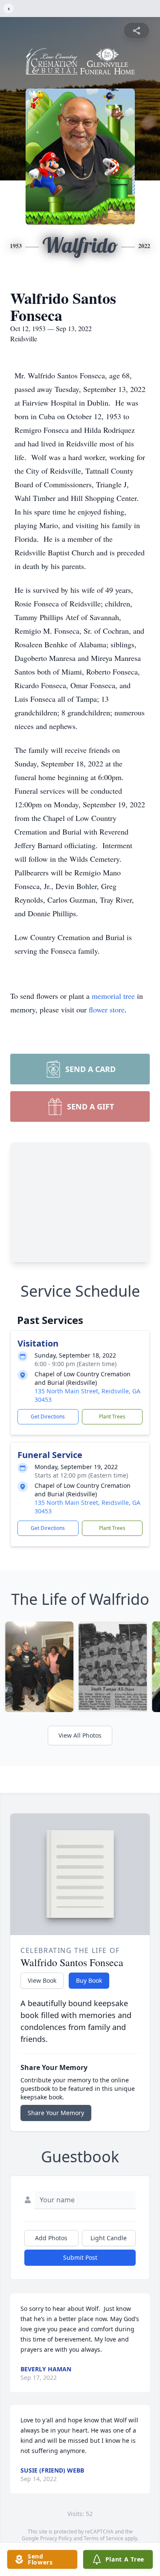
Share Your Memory (56, 2113)
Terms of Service (103, 2538)
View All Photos (80, 1735)
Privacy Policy (56, 2538)
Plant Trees (112, 1417)
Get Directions (48, 1417)
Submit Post (80, 2257)
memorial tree (113, 996)
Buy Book (89, 1980)
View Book (42, 1980)
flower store (107, 1009)
